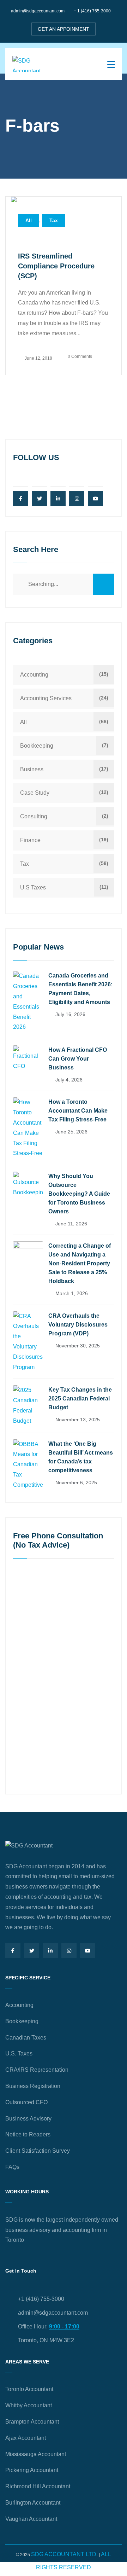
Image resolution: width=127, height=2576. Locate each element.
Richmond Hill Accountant (38, 2486)
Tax (54, 220)
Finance (30, 840)
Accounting (34, 675)
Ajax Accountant (26, 2438)
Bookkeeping (37, 746)
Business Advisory (28, 2119)
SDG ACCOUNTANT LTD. (64, 2554)
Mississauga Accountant (36, 2454)
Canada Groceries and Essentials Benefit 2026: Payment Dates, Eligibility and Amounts (80, 989)
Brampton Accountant (32, 2422)
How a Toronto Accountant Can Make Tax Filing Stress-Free (78, 1111)
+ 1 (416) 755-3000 (92, 11)
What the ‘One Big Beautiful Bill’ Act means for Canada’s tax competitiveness (81, 1457)
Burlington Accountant (33, 2503)
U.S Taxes (33, 887)
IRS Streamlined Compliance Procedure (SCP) (56, 266)
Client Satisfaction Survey (38, 2151)
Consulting (34, 816)
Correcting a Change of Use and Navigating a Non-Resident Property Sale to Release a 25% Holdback (80, 1263)
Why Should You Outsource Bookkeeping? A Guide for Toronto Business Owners (79, 1194)
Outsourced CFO (26, 2102)
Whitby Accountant (29, 2405)
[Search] (103, 584)
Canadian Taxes (26, 2038)
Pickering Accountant (32, 2470)
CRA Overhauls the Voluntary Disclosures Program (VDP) (78, 1325)
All (29, 220)
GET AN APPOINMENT (64, 29)
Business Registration (33, 2086)
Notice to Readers (28, 2134)
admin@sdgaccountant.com (38, 11)
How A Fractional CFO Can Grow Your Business (78, 1059)
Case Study (35, 793)
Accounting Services (46, 698)
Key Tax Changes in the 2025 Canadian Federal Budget (80, 1399)
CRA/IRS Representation (37, 2070)
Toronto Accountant (29, 2389)
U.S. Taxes (19, 2053)
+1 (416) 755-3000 (41, 2299)
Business (32, 769)
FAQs (12, 2167)
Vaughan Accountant (31, 2519)
